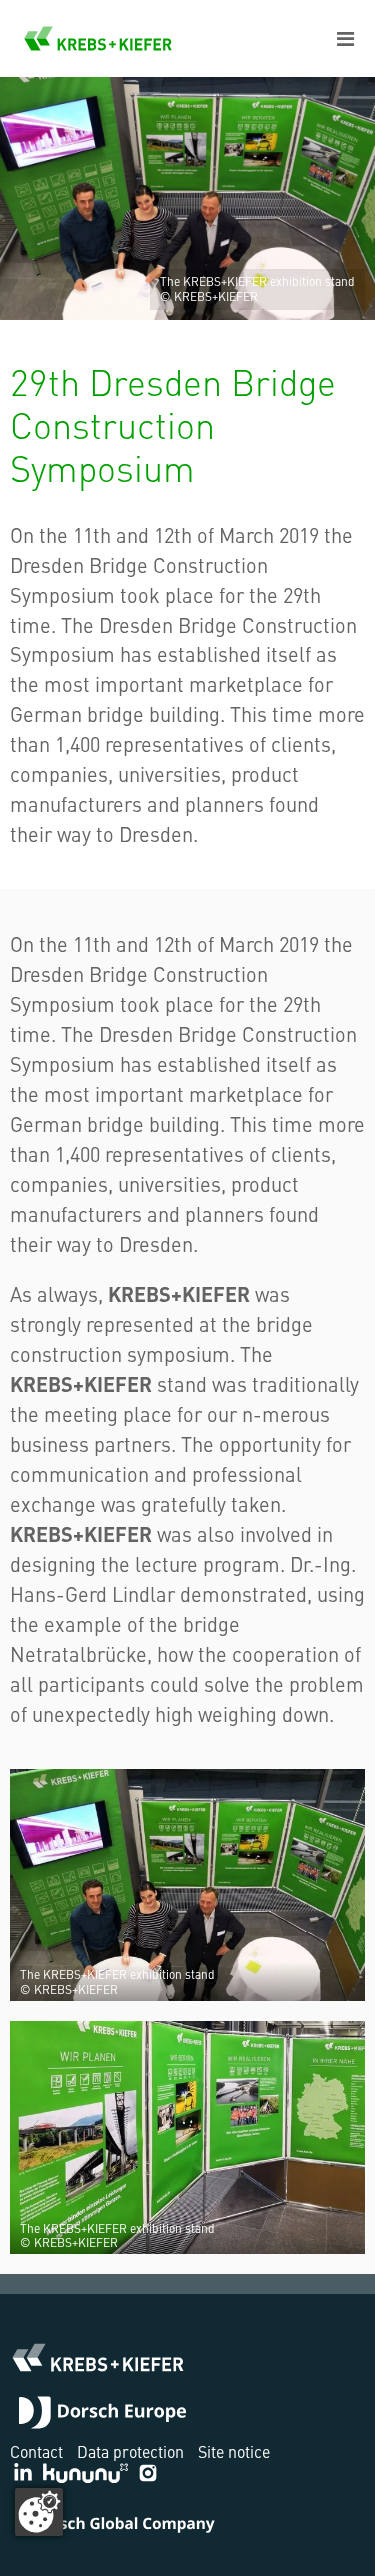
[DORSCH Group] (102, 2415)
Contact (36, 2451)
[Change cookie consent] (39, 2512)
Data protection (130, 2451)
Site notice (234, 2451)
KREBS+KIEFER (98, 38)
